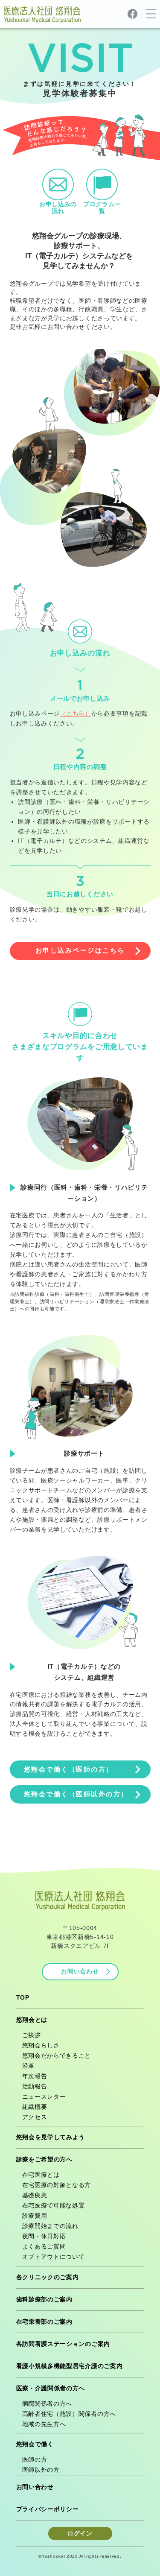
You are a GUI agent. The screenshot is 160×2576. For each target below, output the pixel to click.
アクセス (35, 2117)
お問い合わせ (80, 1971)
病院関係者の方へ (47, 2403)
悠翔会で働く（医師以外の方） (76, 1794)
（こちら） (76, 714)
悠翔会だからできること (57, 2056)
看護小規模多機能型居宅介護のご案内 (70, 2366)
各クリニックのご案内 (48, 2277)
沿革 (28, 2066)
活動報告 (35, 2086)
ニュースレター (44, 2096)
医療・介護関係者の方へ (51, 2388)
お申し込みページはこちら (80, 950)
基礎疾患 (35, 2195)
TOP (23, 1997)
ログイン (80, 2533)
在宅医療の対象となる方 (57, 2185)
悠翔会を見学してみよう (51, 2137)
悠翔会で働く (35, 2444)
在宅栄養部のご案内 (44, 2322)
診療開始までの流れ (50, 2226)
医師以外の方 (41, 2470)
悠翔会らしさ (41, 2045)
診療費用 (35, 2216)
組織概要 (35, 2107)
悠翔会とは (32, 2020)
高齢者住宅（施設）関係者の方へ (69, 2414)
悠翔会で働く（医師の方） (69, 1769)
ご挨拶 (32, 2035)
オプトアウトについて (54, 2257)
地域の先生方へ (44, 2424)
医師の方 (35, 2459)
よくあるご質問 (44, 2246)
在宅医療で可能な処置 (54, 2205)
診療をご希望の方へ (44, 2159)
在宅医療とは (41, 2175)
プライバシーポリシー (48, 2509)
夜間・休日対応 (44, 2236)
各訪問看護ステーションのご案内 (63, 2344)
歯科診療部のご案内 (44, 2299)
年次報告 (35, 2076)
